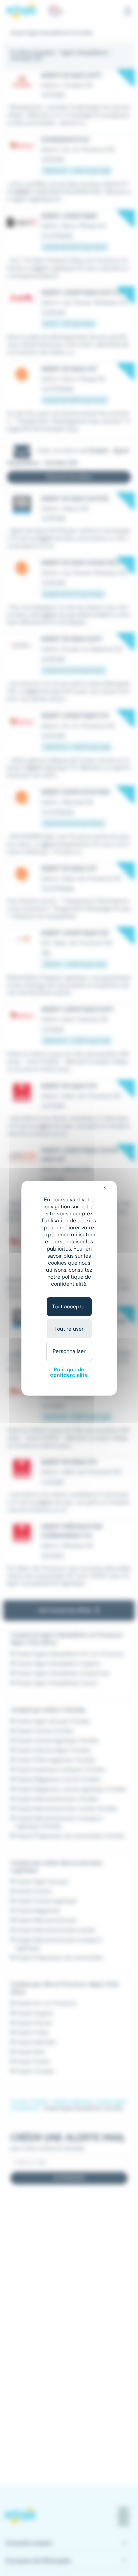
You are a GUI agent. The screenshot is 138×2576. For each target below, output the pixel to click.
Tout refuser (69, 1329)
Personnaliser (69, 1351)
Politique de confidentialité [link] (69, 1372)
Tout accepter (69, 1307)
